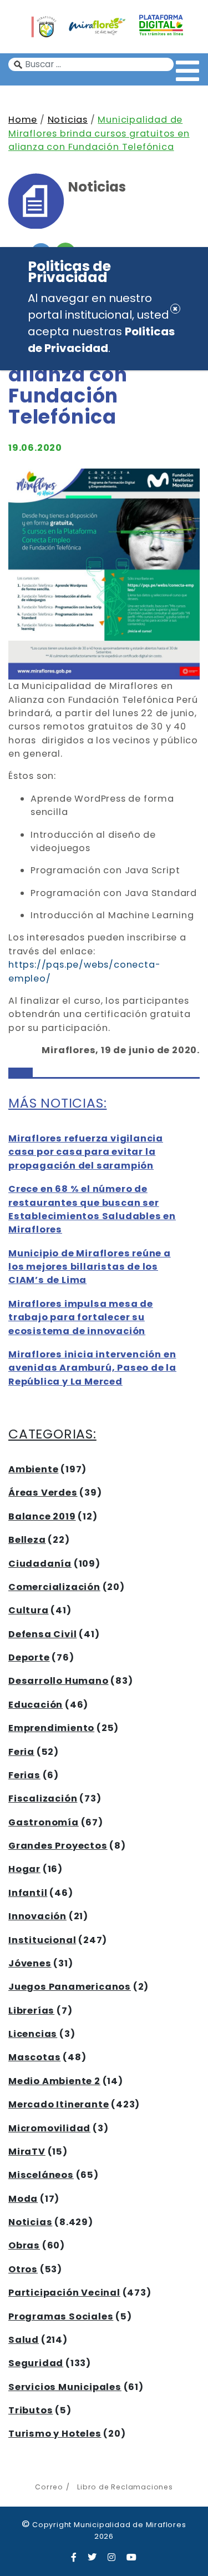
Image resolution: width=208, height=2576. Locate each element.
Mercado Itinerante (59, 2104)
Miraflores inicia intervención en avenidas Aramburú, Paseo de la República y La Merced (92, 1368)
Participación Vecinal (64, 2293)
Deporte (29, 1657)
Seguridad (36, 2363)
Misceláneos (41, 2175)
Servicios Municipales (65, 2387)
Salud (24, 2340)
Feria (21, 1752)
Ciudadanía (40, 1564)
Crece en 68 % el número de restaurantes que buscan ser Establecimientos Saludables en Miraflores (92, 1209)
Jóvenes (30, 1963)
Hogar (24, 1869)
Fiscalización (43, 1798)
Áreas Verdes (43, 1493)
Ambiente (33, 1469)
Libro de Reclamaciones (125, 2487)
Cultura (29, 1610)
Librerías (31, 2011)
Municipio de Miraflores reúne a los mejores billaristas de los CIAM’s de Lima (90, 1267)
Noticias (68, 120)
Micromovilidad (49, 2128)
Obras (24, 2245)
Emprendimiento (51, 1728)
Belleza (27, 1540)
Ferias (24, 1775)
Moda (23, 2199)
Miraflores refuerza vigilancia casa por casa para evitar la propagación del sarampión (86, 1152)
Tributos (31, 2410)
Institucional (42, 1940)
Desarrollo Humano (59, 1681)
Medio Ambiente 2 (54, 2081)
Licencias (33, 2034)
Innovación (37, 1916)
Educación (35, 1705)
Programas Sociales (61, 2316)
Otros (23, 2269)
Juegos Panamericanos (70, 1987)
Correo (49, 2487)
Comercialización (54, 1587)
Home (23, 120)
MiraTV (27, 2152)
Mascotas (34, 2057)
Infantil (28, 1893)
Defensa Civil (42, 1634)
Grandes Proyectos (58, 1846)
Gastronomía (44, 1822)
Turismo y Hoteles (55, 2434)
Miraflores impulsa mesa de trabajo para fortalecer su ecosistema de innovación (81, 1317)
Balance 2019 (42, 1516)
